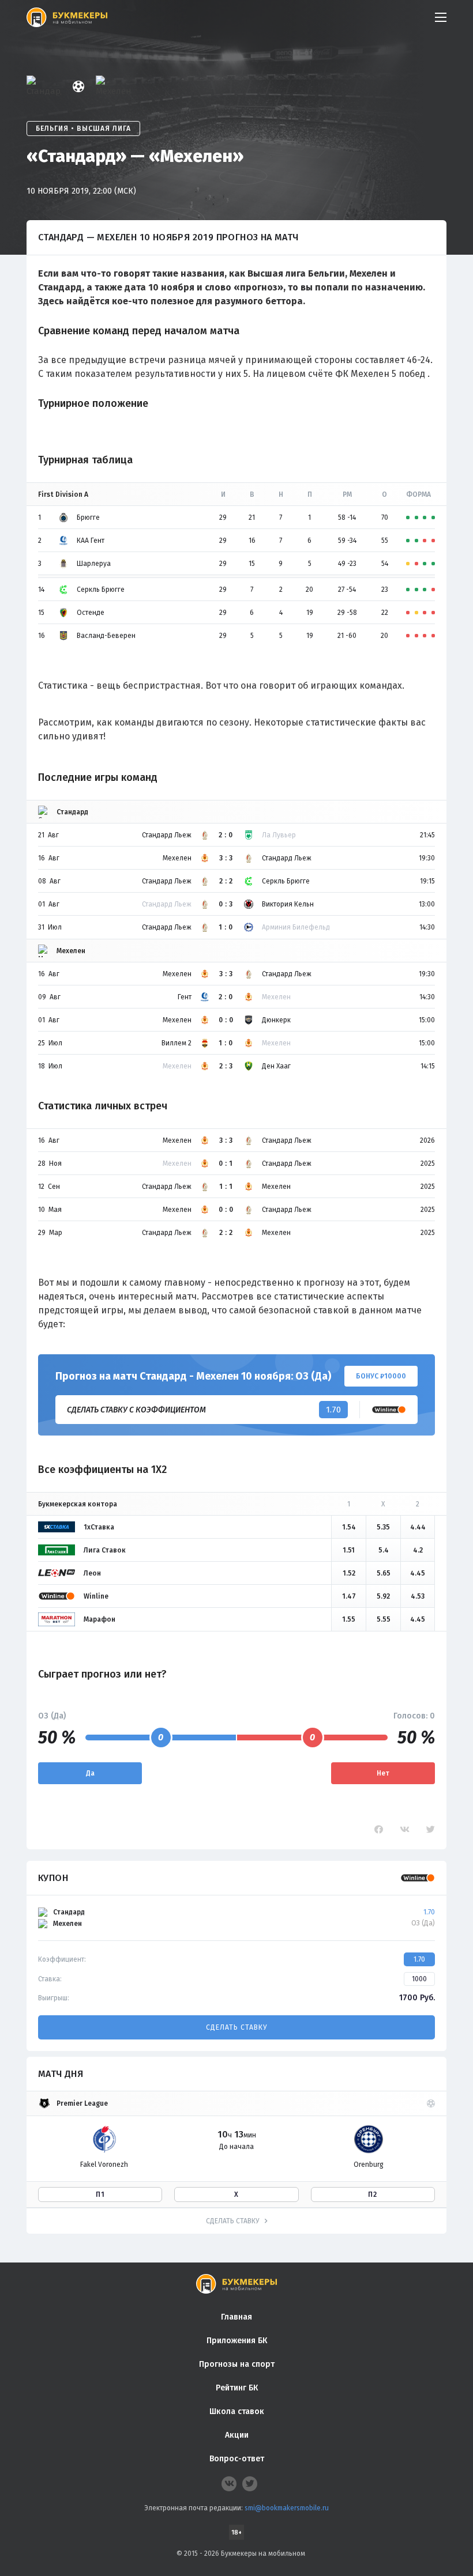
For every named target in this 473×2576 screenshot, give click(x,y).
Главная (236, 2317)
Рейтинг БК (237, 2388)
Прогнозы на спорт (237, 2364)
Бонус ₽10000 (381, 1376)
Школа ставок (237, 2411)
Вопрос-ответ (237, 2459)
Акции (237, 2435)
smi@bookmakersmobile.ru (287, 2508)
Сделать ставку (236, 2027)
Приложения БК (237, 2341)
